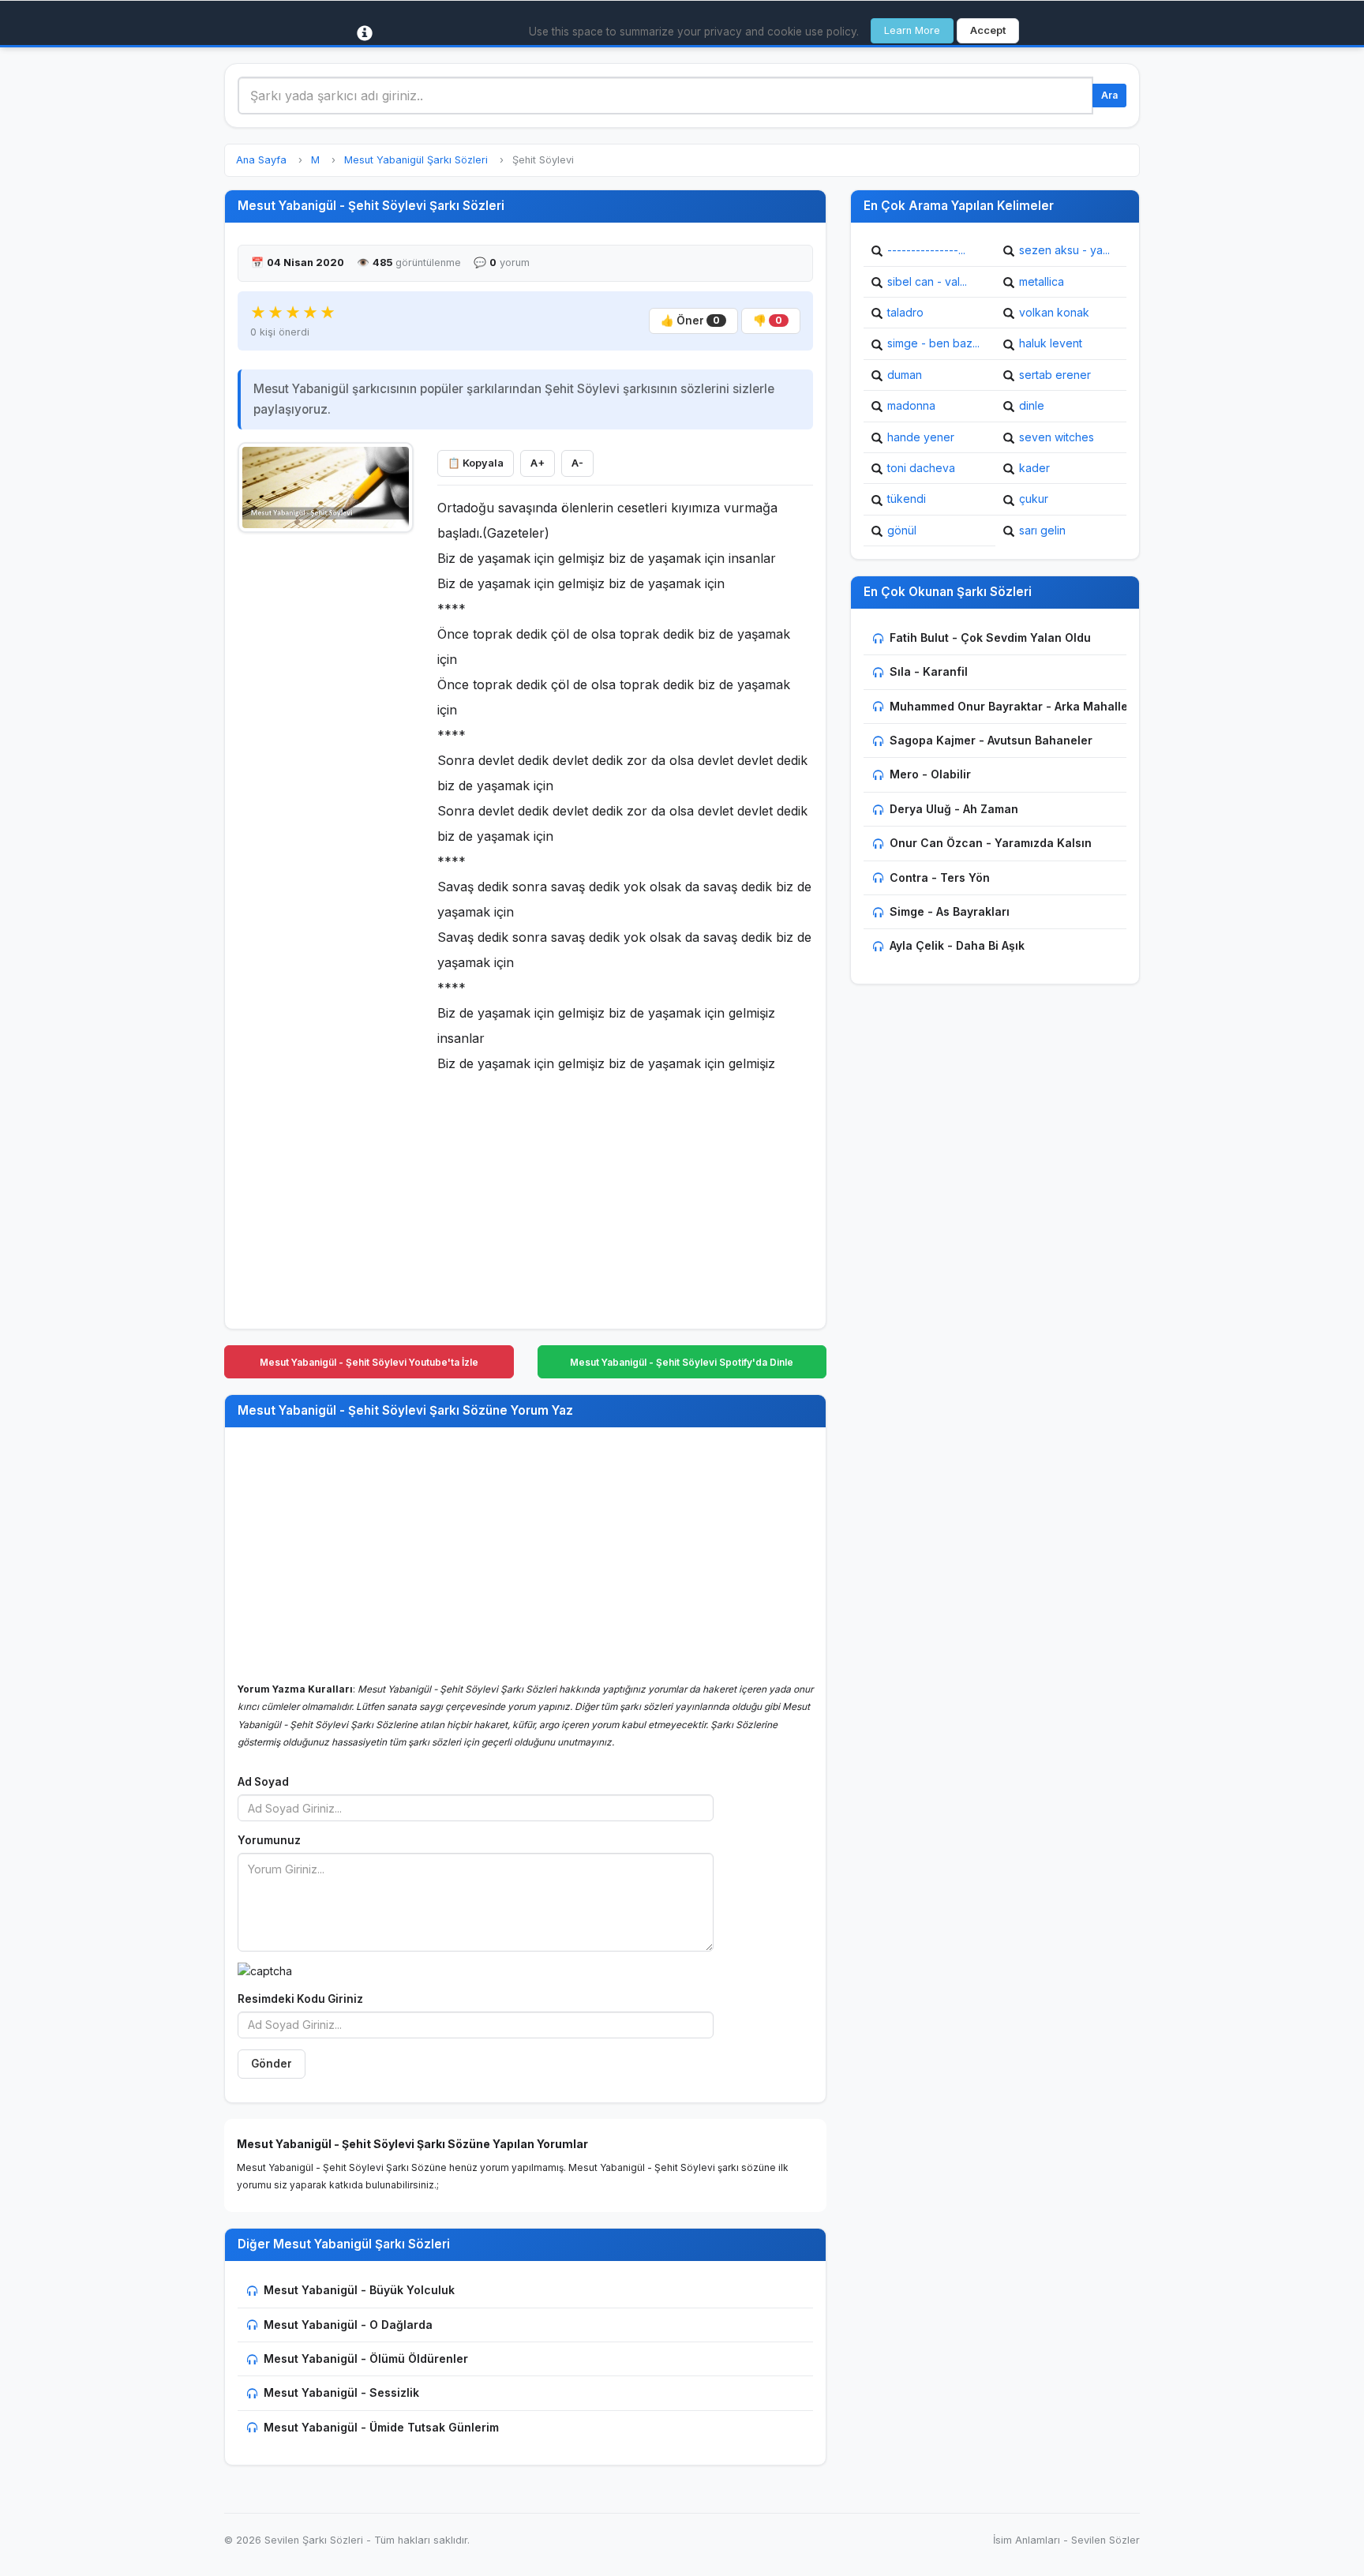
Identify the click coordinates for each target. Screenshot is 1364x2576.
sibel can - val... (927, 281)
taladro (905, 312)
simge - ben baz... (933, 343)
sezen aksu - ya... (1064, 250)
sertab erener (1055, 375)
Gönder (272, 2064)
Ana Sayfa (261, 160)
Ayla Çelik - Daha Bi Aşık (957, 945)
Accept (988, 30)
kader (1034, 468)
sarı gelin (1042, 530)
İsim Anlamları (1027, 2540)
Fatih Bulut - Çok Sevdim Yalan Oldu (990, 637)
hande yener (921, 437)
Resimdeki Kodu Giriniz (300, 1999)
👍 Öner (690, 321)
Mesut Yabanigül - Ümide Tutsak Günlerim (381, 2427)
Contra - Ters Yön (940, 877)
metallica (1042, 281)
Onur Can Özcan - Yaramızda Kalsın (991, 843)
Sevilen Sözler (1105, 2540)
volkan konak (1054, 312)
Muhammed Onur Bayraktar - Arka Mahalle (1009, 706)
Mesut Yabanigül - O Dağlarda (348, 2325)
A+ (538, 463)
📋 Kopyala (476, 463)
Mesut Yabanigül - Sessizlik (341, 2392)
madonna (911, 405)
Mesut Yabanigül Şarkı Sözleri (416, 160)
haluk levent (1051, 343)
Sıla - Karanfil (929, 671)
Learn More (912, 30)
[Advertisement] (326, 779)
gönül (902, 530)
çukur (1034, 499)
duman (905, 375)
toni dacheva (921, 468)
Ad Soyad (263, 1782)
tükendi (907, 499)
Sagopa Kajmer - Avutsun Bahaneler (991, 740)
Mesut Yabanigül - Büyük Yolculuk (359, 2290)
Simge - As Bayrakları (950, 911)
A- (577, 463)
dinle (1032, 405)
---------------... (926, 250)
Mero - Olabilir (930, 774)
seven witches (1057, 437)
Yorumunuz (269, 1840)
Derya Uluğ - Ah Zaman (954, 809)
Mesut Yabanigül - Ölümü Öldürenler (366, 2359)
